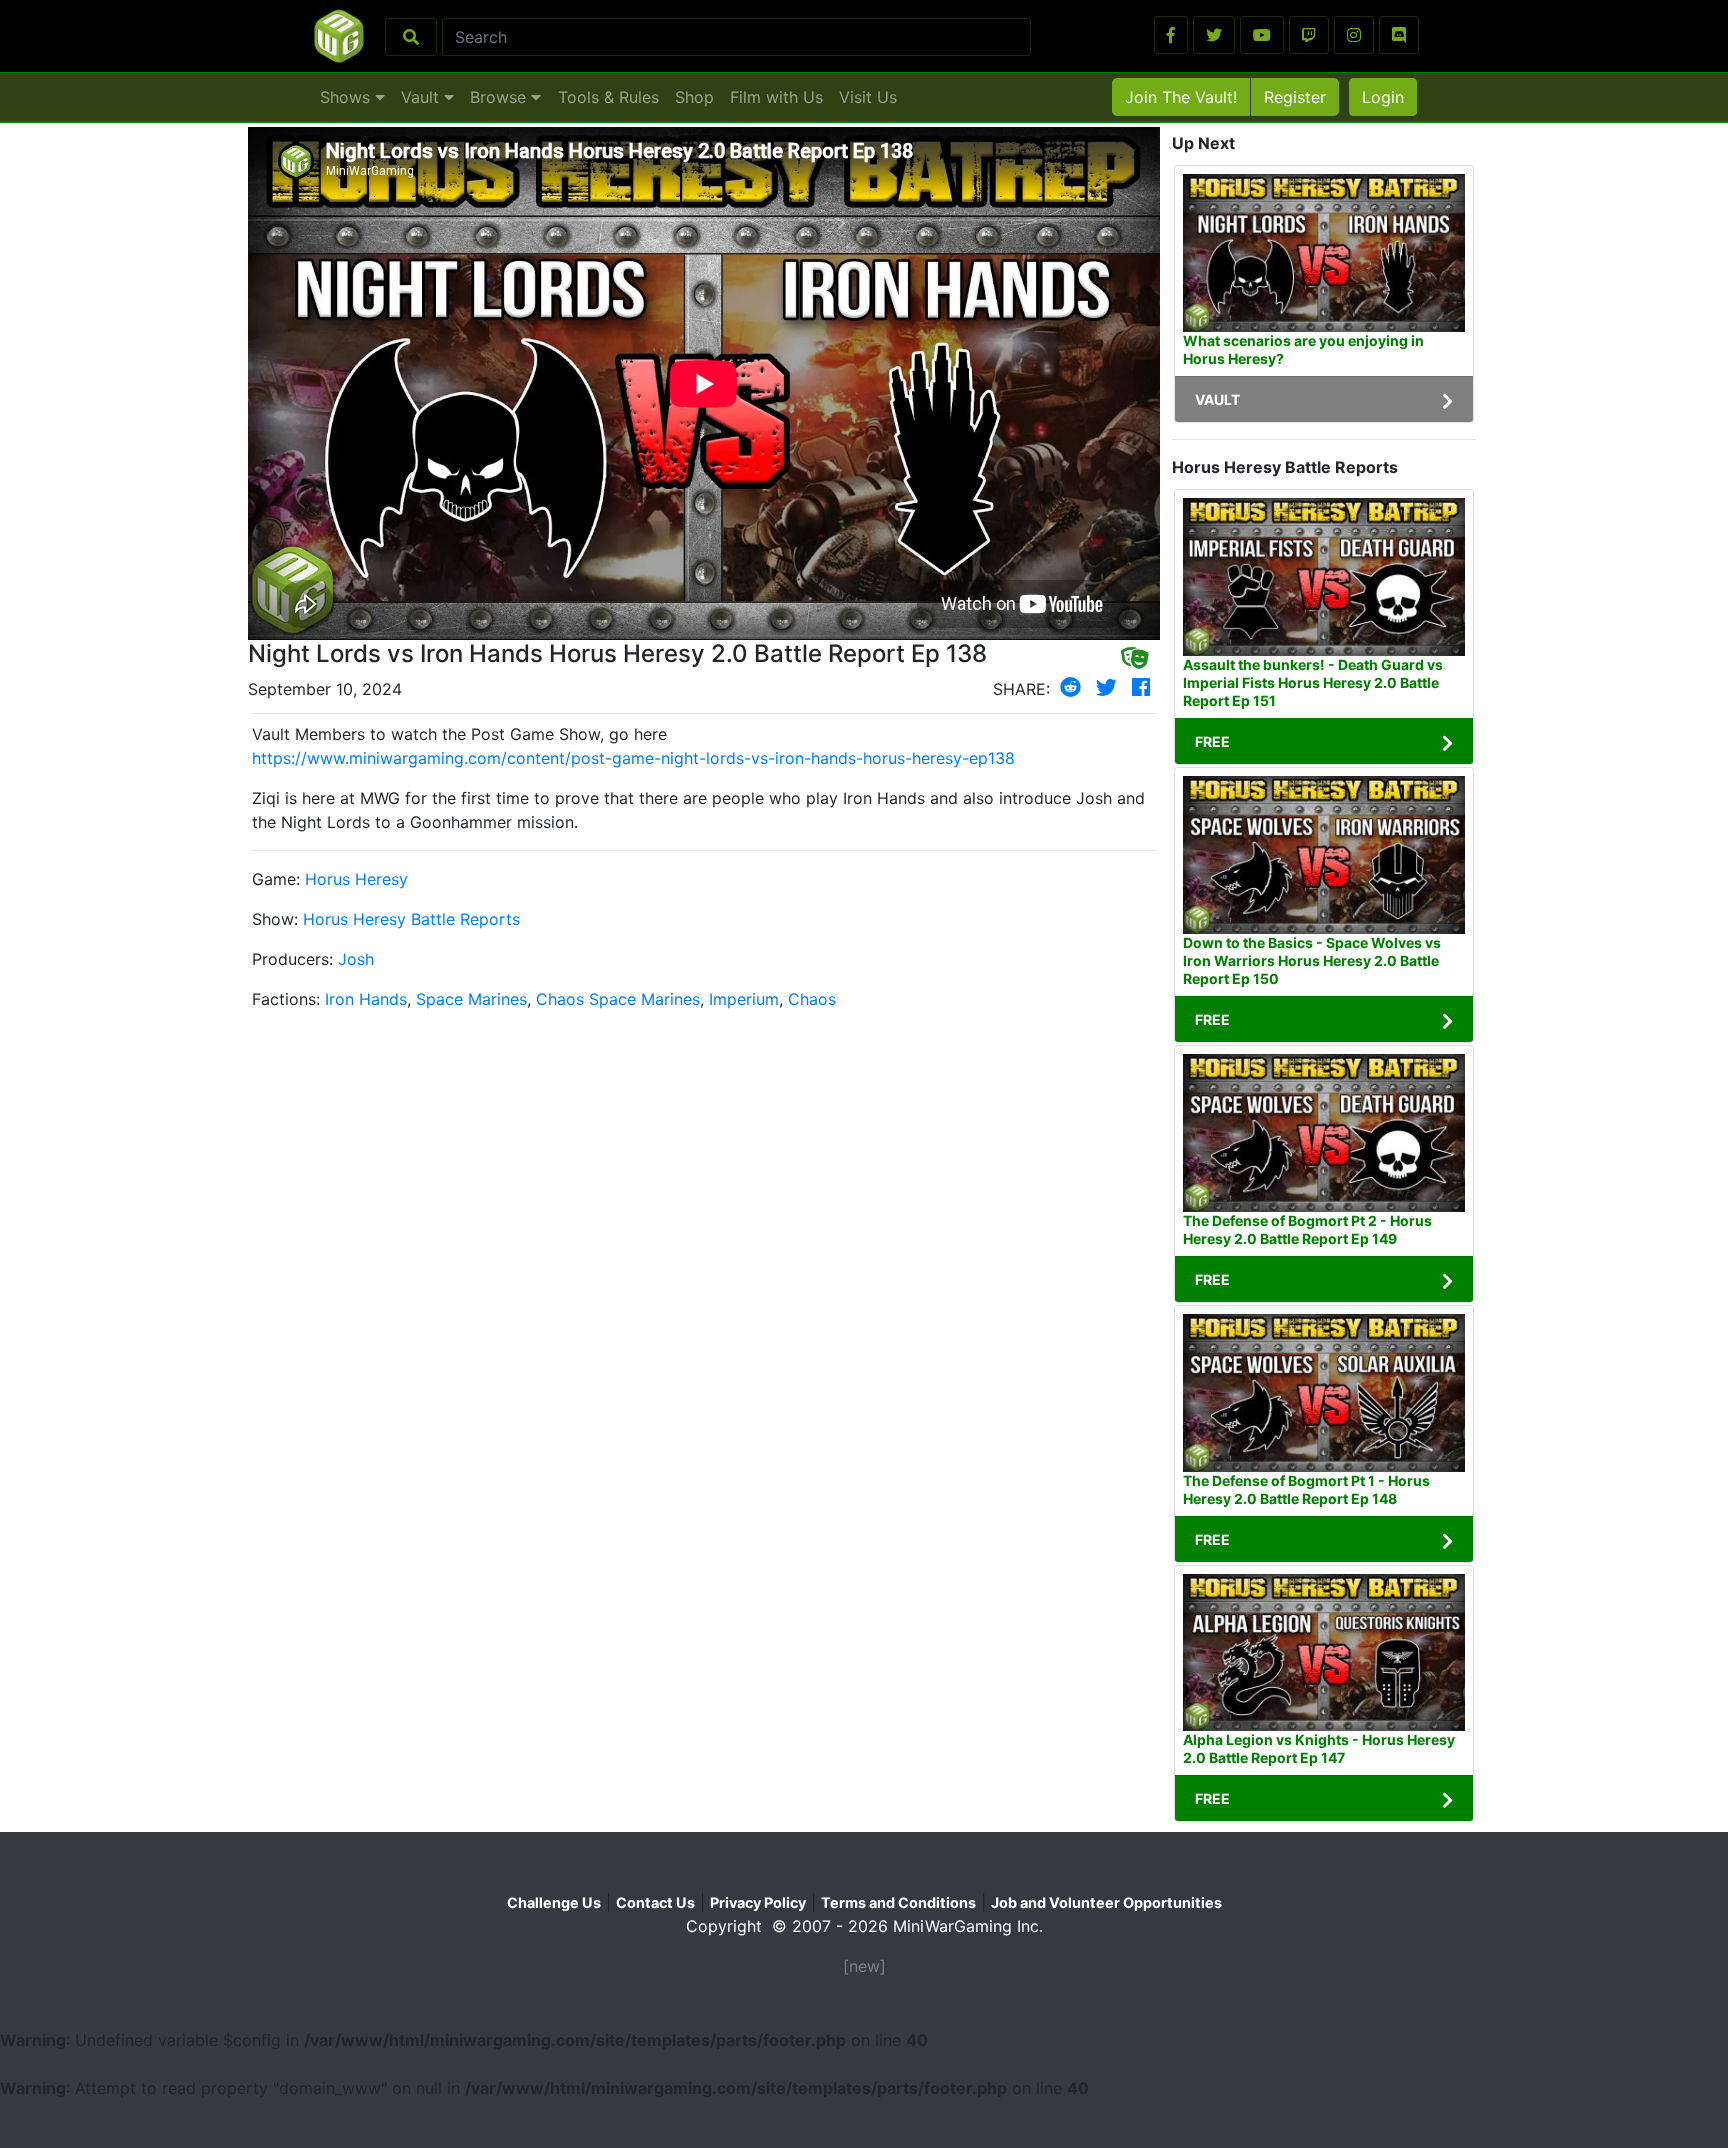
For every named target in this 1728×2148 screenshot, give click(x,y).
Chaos (812, 999)
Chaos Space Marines (618, 999)
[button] (1171, 35)
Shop (694, 97)
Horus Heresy (356, 879)
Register (1295, 97)
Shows (347, 97)
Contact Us (655, 1902)
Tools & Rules (608, 97)
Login (1383, 97)
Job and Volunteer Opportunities (1106, 1902)
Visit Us (868, 97)
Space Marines (471, 999)
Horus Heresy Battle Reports (411, 919)
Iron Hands (366, 999)
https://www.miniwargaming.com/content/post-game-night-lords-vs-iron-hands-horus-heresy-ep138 (633, 758)
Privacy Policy (758, 1902)
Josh (356, 959)
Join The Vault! (1181, 97)
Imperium (744, 999)
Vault (422, 97)
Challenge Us (554, 1902)
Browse (500, 97)
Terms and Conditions (898, 1902)
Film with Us (776, 97)
